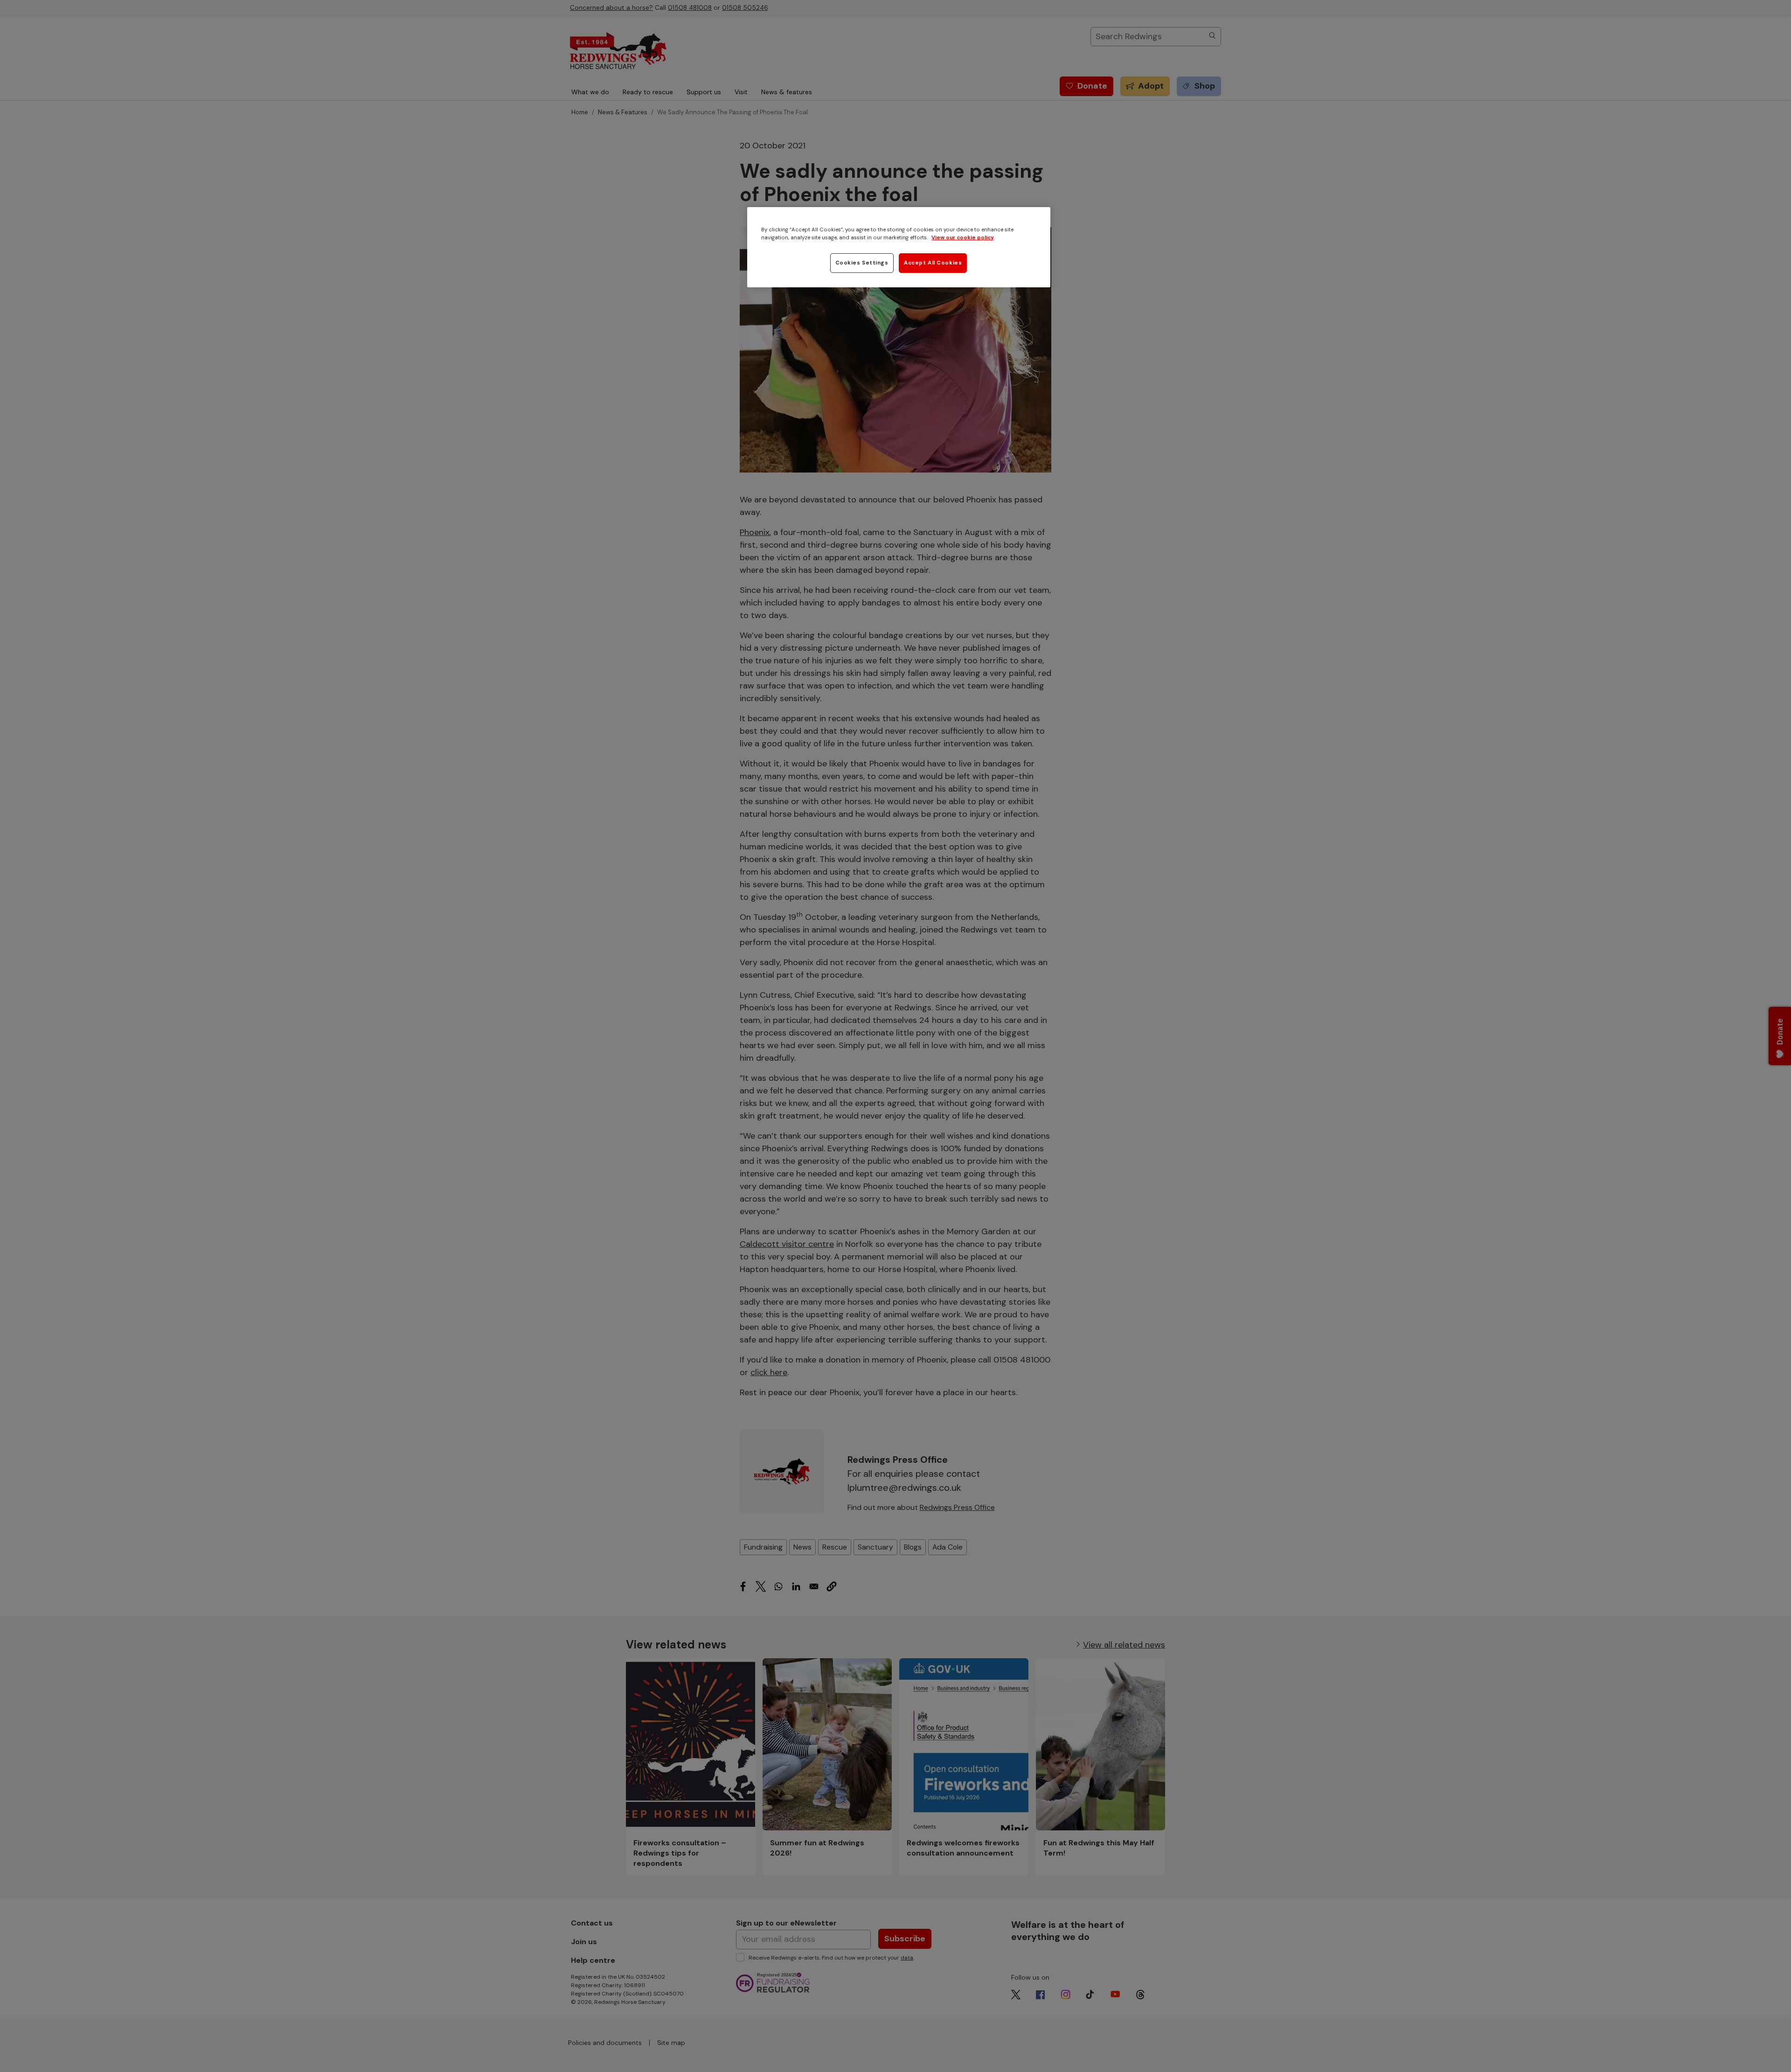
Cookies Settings (862, 263)
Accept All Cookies (933, 263)
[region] (899, 247)
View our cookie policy (963, 238)
